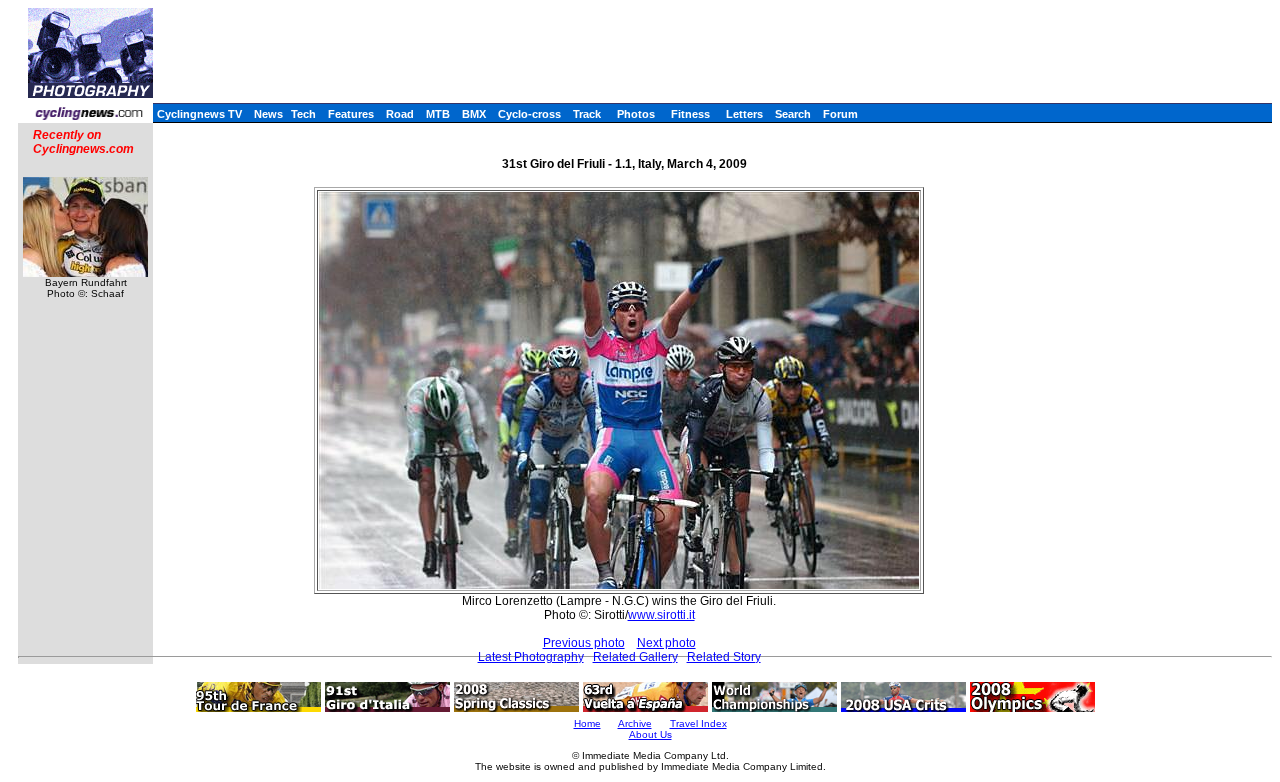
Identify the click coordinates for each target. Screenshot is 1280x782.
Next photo (666, 643)
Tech (303, 114)
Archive (635, 723)
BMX (474, 114)
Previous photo (584, 643)
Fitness (690, 114)
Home (587, 723)
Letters (744, 114)
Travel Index (698, 723)
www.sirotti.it (661, 615)
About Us (650, 734)
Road (400, 114)
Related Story (724, 657)
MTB (438, 114)
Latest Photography (531, 657)
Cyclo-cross (529, 114)
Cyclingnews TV (199, 114)
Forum (840, 114)
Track (587, 114)
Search (793, 114)
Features (351, 114)
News (268, 114)
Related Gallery (635, 657)
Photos (636, 114)
